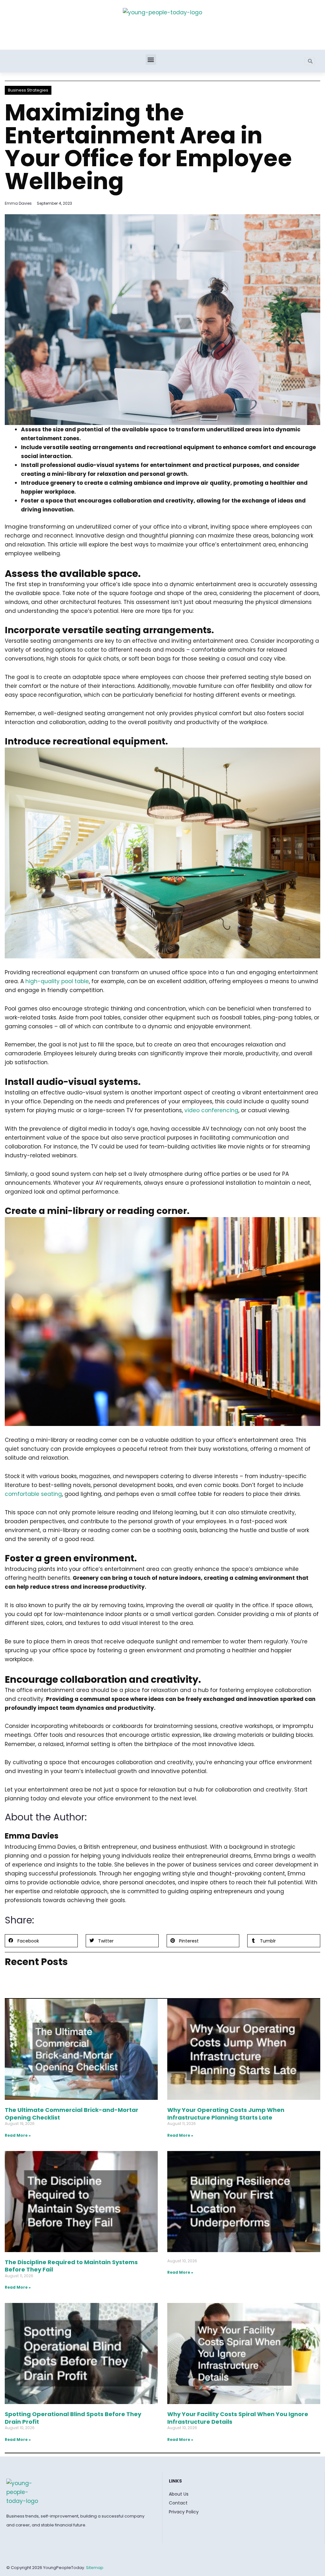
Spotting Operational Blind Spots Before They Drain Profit (73, 2418)
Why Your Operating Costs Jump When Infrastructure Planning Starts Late (226, 2114)
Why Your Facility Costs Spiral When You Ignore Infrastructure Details (238, 2418)
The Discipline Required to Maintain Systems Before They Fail (71, 2266)
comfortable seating (33, 1494)
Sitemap (95, 2568)
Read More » (18, 2135)
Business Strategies (28, 90)
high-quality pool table (57, 981)
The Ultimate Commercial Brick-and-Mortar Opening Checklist (72, 2114)
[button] (151, 60)
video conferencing (211, 1110)
